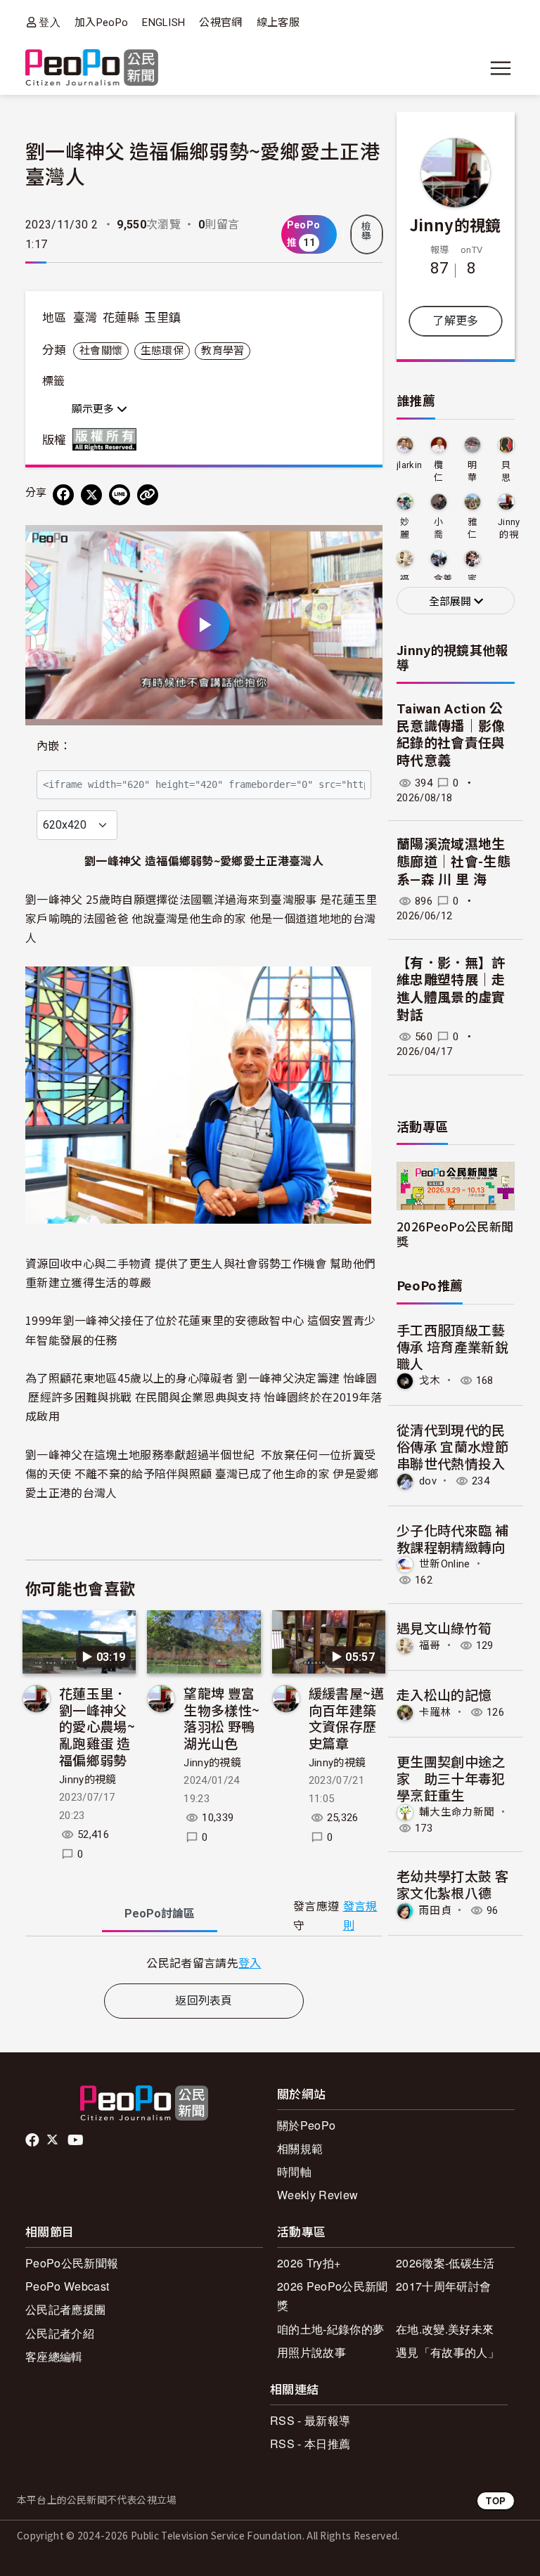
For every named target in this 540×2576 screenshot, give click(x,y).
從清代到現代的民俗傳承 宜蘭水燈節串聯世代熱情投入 (452, 1446)
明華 (472, 471)
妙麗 (405, 528)
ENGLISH (163, 22)
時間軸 (294, 2172)
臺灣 (85, 318)
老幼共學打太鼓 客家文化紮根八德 (452, 1884)
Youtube (77, 2140)
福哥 (430, 1645)
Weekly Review (317, 2195)
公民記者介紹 (60, 2333)
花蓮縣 (121, 318)
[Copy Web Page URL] (148, 495)
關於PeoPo (306, 2125)
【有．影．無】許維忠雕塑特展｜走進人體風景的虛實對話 (451, 989)
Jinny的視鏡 (88, 1780)
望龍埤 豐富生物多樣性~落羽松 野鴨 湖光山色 (221, 1718)
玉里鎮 (162, 318)
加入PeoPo (101, 22)
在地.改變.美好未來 (445, 2329)
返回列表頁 (204, 2001)
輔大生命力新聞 (457, 1812)
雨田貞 (435, 1910)
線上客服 (278, 22)
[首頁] (92, 69)
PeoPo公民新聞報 (72, 2263)
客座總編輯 (54, 2356)
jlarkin (409, 465)
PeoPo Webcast (67, 2286)
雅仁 (472, 528)
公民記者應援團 (65, 2309)
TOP (496, 2500)
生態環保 (162, 351)
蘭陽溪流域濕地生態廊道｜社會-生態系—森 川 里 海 (454, 862)
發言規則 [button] (360, 1916)
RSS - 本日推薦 (310, 2444)
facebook (33, 2140)
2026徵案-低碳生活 (445, 2263)
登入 (50, 22)
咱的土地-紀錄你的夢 (330, 2329)
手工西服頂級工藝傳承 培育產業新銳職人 (452, 1346)
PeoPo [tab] (160, 1914)
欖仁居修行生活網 (438, 472)
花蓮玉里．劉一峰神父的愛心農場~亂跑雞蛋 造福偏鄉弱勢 (97, 1726)
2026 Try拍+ (309, 2263)
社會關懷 (101, 351)
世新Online (445, 1564)
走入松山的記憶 (444, 1694)
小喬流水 (438, 529)
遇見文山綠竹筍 (444, 1627)
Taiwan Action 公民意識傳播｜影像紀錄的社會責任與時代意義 (451, 735)
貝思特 (506, 472)
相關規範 (300, 2148)
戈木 (430, 1380)
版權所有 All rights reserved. (108, 439)
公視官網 (220, 22)
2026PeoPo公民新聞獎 (455, 1234)
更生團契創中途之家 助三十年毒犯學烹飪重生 (451, 1778)
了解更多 (455, 321)
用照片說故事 (311, 2352)
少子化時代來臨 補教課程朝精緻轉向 (452, 1538)
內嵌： (54, 746)
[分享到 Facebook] (63, 495)
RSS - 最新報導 (310, 2420)
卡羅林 (435, 1712)
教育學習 (223, 351)
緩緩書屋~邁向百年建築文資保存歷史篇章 (347, 1718)
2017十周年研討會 (443, 2286)
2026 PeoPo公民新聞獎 (332, 2296)
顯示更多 (94, 409)
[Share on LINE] (120, 495)
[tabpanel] (204, 1963)
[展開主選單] (501, 68)
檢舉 (366, 231)
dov (428, 1481)
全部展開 (451, 602)
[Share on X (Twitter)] (91, 495)
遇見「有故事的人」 (448, 2352)
